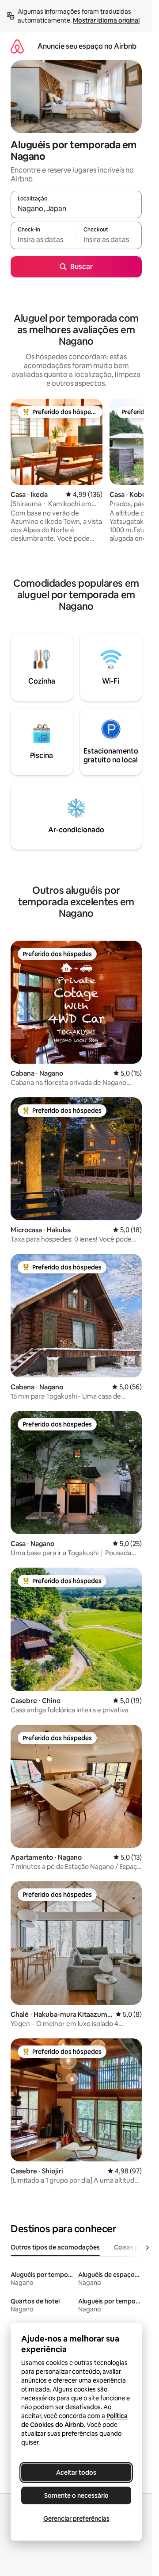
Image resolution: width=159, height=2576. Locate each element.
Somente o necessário (76, 2495)
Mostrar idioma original (106, 20)
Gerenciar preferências (76, 2518)
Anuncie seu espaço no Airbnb (87, 46)
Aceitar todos (76, 2472)
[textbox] (43, 239)
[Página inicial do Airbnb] (17, 46)
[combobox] (76, 208)
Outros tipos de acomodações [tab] (55, 2247)
